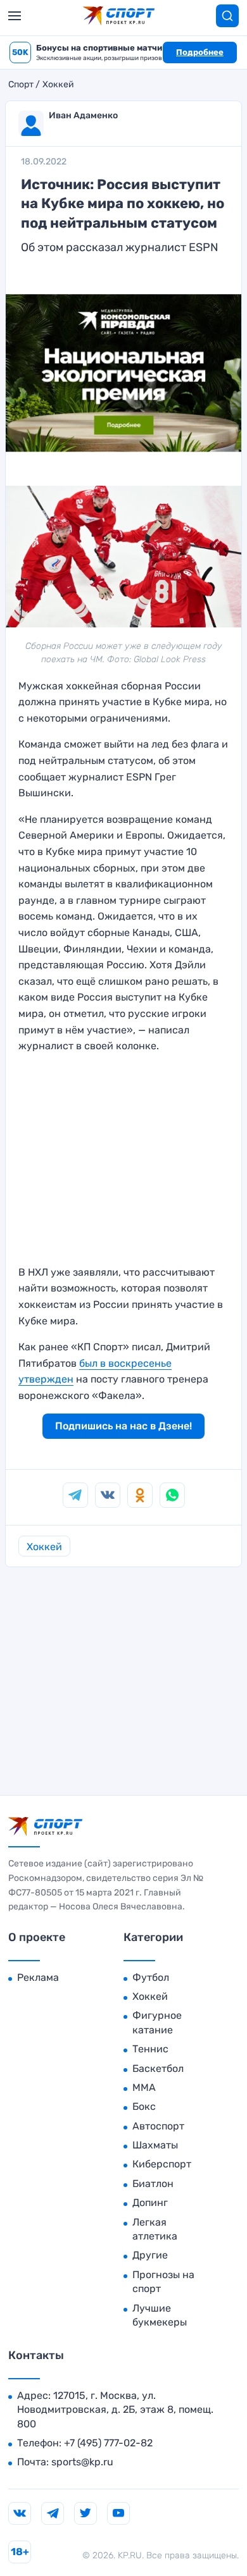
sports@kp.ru (82, 2462)
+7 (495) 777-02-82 (108, 2443)
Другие (150, 2255)
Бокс (144, 2106)
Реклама (38, 1977)
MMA (144, 2087)
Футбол (151, 1977)
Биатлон (153, 2184)
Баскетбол (158, 2068)
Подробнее (200, 52)
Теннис (150, 2049)
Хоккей (58, 85)
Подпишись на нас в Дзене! (123, 1426)
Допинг (150, 2203)
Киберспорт (162, 2164)
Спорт (21, 85)
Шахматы (155, 2145)
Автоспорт (158, 2126)
